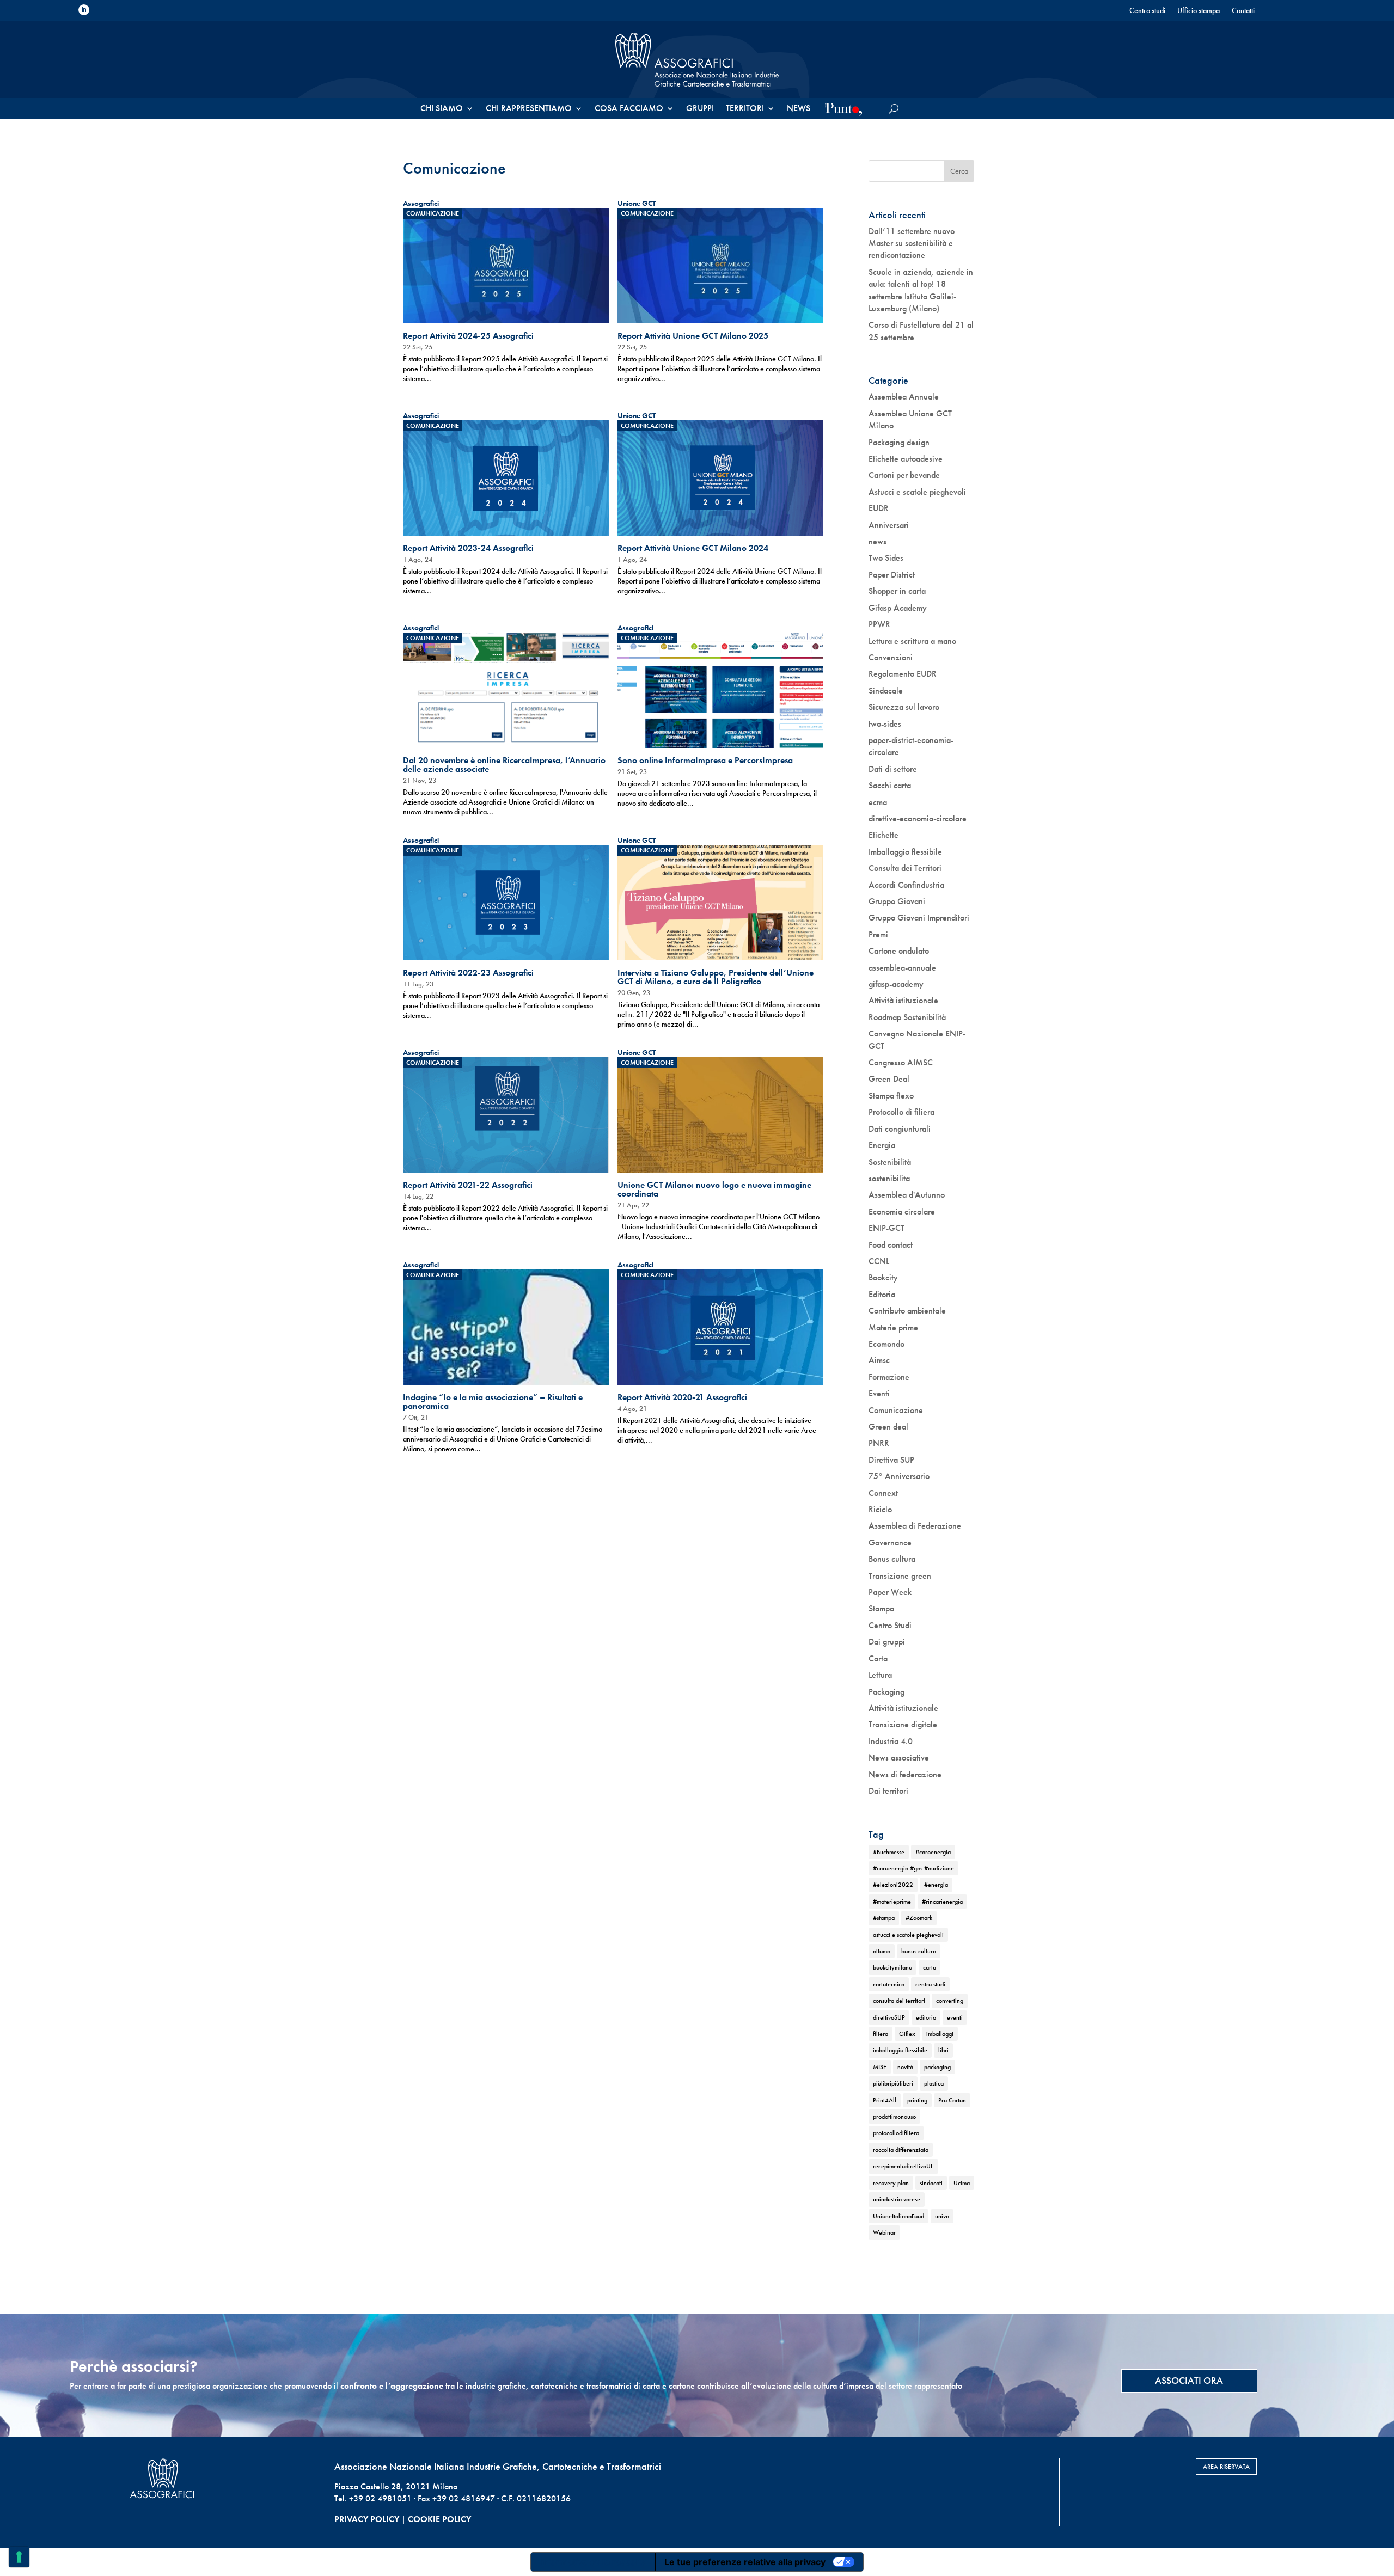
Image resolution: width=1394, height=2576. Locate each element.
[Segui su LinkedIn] (84, 10)
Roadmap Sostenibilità (907, 1017)
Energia (882, 1145)
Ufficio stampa (1199, 11)
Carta (878, 1658)
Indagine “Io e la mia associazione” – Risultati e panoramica (493, 1402)
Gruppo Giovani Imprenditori (919, 918)
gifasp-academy (896, 984)
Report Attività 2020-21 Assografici (682, 1397)
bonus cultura (919, 1951)
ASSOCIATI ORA (1189, 2380)
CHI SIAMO (442, 109)
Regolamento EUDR (903, 674)
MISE (880, 2067)
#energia (936, 1885)
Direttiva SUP (891, 1460)
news (878, 541)
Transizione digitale (903, 1724)
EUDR (879, 508)
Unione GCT (637, 203)
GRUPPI (700, 109)
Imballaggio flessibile (905, 852)
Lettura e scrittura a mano (912, 641)
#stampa (884, 1918)
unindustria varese (897, 2199)
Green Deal (889, 1079)
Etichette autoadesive (906, 459)
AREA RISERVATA (1226, 2467)
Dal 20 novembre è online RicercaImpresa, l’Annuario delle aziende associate (504, 765)
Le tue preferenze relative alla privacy (745, 2562)
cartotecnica (889, 1984)
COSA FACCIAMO (629, 109)
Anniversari (889, 525)
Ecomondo (886, 1344)
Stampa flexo (891, 1096)
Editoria (882, 1294)
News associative (899, 1758)
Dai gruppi (887, 1642)
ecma (878, 802)
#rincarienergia (942, 1902)
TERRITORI (745, 109)
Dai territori (888, 1791)
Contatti (1243, 11)
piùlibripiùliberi (893, 2083)
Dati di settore (893, 769)
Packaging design (899, 442)
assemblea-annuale (902, 968)
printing (917, 2100)
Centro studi (1147, 11)
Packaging (886, 1692)
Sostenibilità (890, 1162)
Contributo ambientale (907, 1311)
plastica (934, 2083)
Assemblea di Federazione (915, 1526)
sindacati (931, 2183)
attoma (882, 1951)
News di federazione (905, 1774)
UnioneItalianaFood (898, 2216)
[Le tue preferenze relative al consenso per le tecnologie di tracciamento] (19, 2557)
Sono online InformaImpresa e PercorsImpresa (705, 760)
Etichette (884, 835)
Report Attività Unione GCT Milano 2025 (693, 336)
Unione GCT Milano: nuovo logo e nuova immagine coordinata (714, 1189)
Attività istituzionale (903, 1000)
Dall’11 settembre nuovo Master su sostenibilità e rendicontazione (912, 243)
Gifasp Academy (898, 608)
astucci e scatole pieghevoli (908, 1935)
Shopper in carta (897, 591)
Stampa (881, 1608)
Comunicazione (433, 213)
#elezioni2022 (893, 1885)
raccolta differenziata (901, 2150)
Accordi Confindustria (906, 885)
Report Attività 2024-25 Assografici (468, 336)
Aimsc (879, 1360)
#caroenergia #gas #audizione (913, 1868)
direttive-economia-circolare (918, 818)
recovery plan (891, 2183)
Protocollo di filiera (901, 1112)
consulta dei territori (899, 2001)
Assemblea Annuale (904, 397)
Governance (890, 1542)
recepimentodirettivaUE (903, 2166)
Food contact (891, 1245)
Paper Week (890, 1592)
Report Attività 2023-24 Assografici (468, 548)
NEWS (799, 109)
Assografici (421, 203)
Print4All (885, 2100)
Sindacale (886, 691)
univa (942, 2216)
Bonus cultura (892, 1559)
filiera (881, 2034)
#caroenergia (933, 1852)
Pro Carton (952, 2100)
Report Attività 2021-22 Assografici (468, 1185)
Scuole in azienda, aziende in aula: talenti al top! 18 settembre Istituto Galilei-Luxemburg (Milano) (921, 290)
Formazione (889, 1377)
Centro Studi (890, 1625)
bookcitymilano (892, 1967)
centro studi (930, 1984)
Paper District (892, 575)
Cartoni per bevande (904, 475)
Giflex (907, 2034)
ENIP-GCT (886, 1228)
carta (930, 1967)
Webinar (884, 2232)
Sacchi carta (890, 785)
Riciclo (880, 1509)
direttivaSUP (889, 2017)
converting (950, 2001)
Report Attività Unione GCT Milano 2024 (693, 548)
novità (905, 2067)
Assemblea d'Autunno (907, 1195)
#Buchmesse (889, 1852)
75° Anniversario (899, 1476)
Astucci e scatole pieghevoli (917, 492)
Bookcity (883, 1277)
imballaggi (940, 2034)
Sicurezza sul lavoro (904, 707)
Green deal (888, 1427)
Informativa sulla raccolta (593, 2562)
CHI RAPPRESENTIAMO (529, 109)
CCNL (879, 1261)
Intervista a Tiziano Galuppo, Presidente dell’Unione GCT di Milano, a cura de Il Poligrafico (716, 977)
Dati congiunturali (900, 1129)
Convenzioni (891, 657)
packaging (937, 2067)
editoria (926, 2017)
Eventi (879, 1393)
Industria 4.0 (891, 1741)
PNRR (879, 1443)
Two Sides (886, 558)
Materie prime (893, 1327)
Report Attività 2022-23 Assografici (468, 973)
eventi (955, 2017)
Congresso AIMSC (901, 1062)
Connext (883, 1493)
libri (943, 2050)
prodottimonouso (894, 2117)
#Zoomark (919, 1918)
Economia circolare (902, 1212)
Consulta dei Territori (905, 868)
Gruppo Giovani (897, 901)
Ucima (962, 2183)
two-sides (885, 724)
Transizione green (900, 1576)
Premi (878, 934)
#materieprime (892, 1902)
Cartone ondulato (899, 951)
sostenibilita (889, 1178)
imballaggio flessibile (900, 2050)
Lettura (880, 1675)
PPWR (879, 624)
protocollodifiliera (896, 2133)
